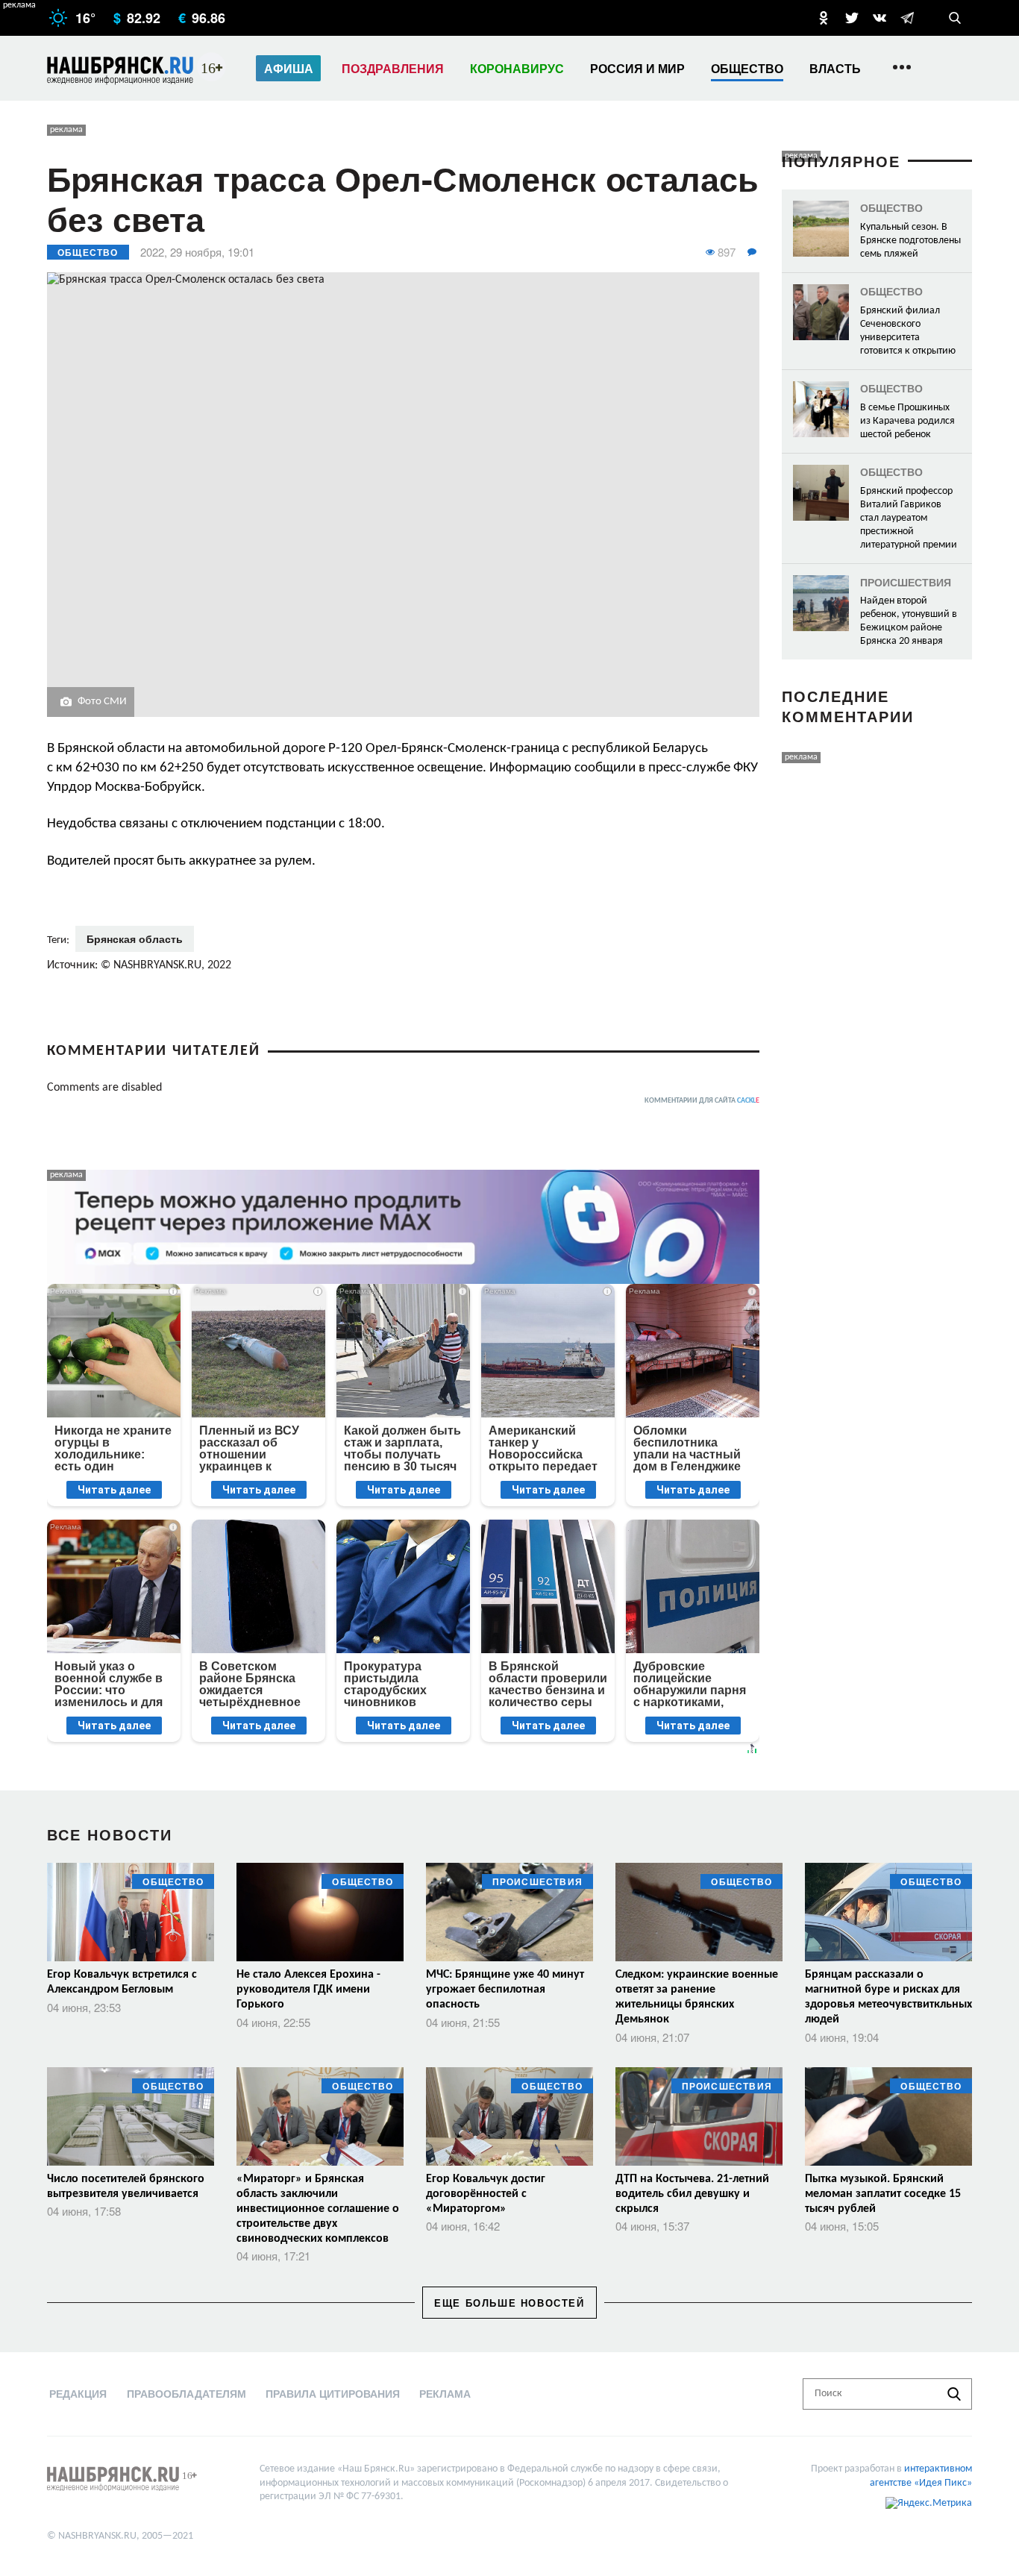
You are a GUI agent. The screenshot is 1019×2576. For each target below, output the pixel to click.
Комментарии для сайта (702, 1101)
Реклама (445, 2393)
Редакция (78, 2393)
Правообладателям (186, 2393)
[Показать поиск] (955, 18)
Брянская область (135, 938)
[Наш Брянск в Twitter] (852, 18)
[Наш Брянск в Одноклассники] (824, 18)
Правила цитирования (333, 2393)
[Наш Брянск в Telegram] (907, 18)
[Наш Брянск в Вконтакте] (880, 18)
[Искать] (954, 2394)
